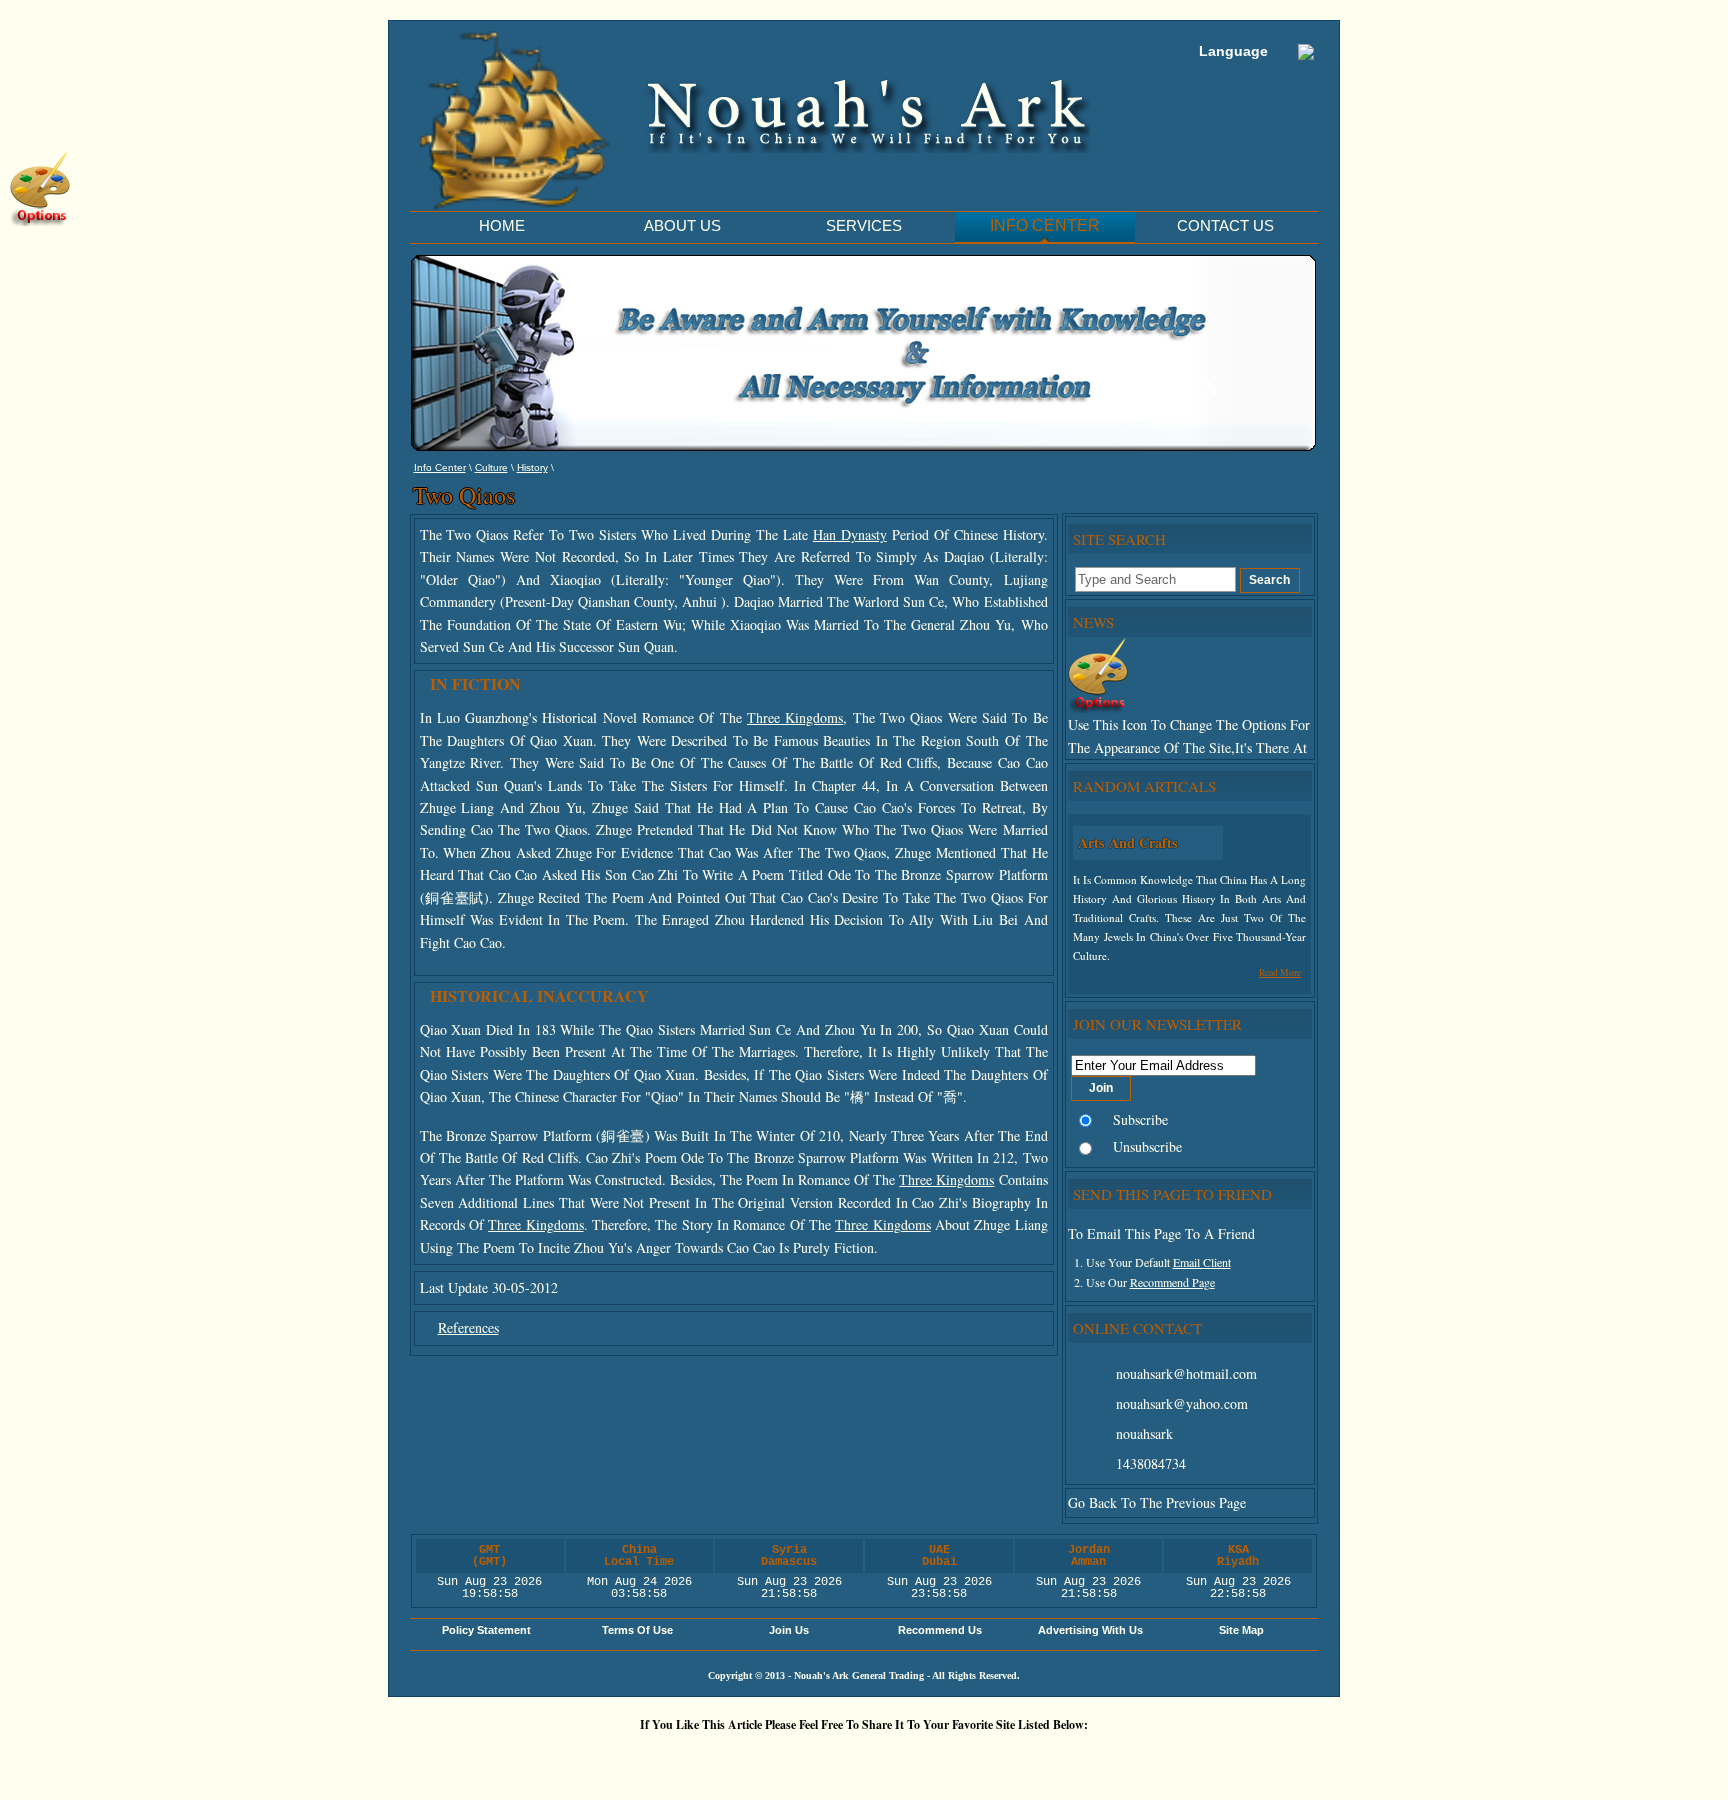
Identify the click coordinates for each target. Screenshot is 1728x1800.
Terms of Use (637, 1630)
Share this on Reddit (749, 1758)
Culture (491, 467)
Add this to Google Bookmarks (569, 1758)
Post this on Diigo (1049, 1758)
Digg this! (629, 1758)
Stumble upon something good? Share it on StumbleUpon (809, 1758)
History (532, 467)
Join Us (789, 1630)
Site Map (1241, 1630)
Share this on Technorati (929, 1758)
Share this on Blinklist (989, 1758)
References (468, 1327)
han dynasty (850, 534)
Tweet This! (689, 1758)
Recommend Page (1172, 1282)
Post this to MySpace (1169, 1758)
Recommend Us (940, 1630)
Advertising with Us (1090, 1630)
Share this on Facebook (1109, 1758)
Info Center (440, 467)
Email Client (1202, 1262)
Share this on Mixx (869, 1758)
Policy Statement (486, 1630)
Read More (1280, 972)
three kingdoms (795, 717)
